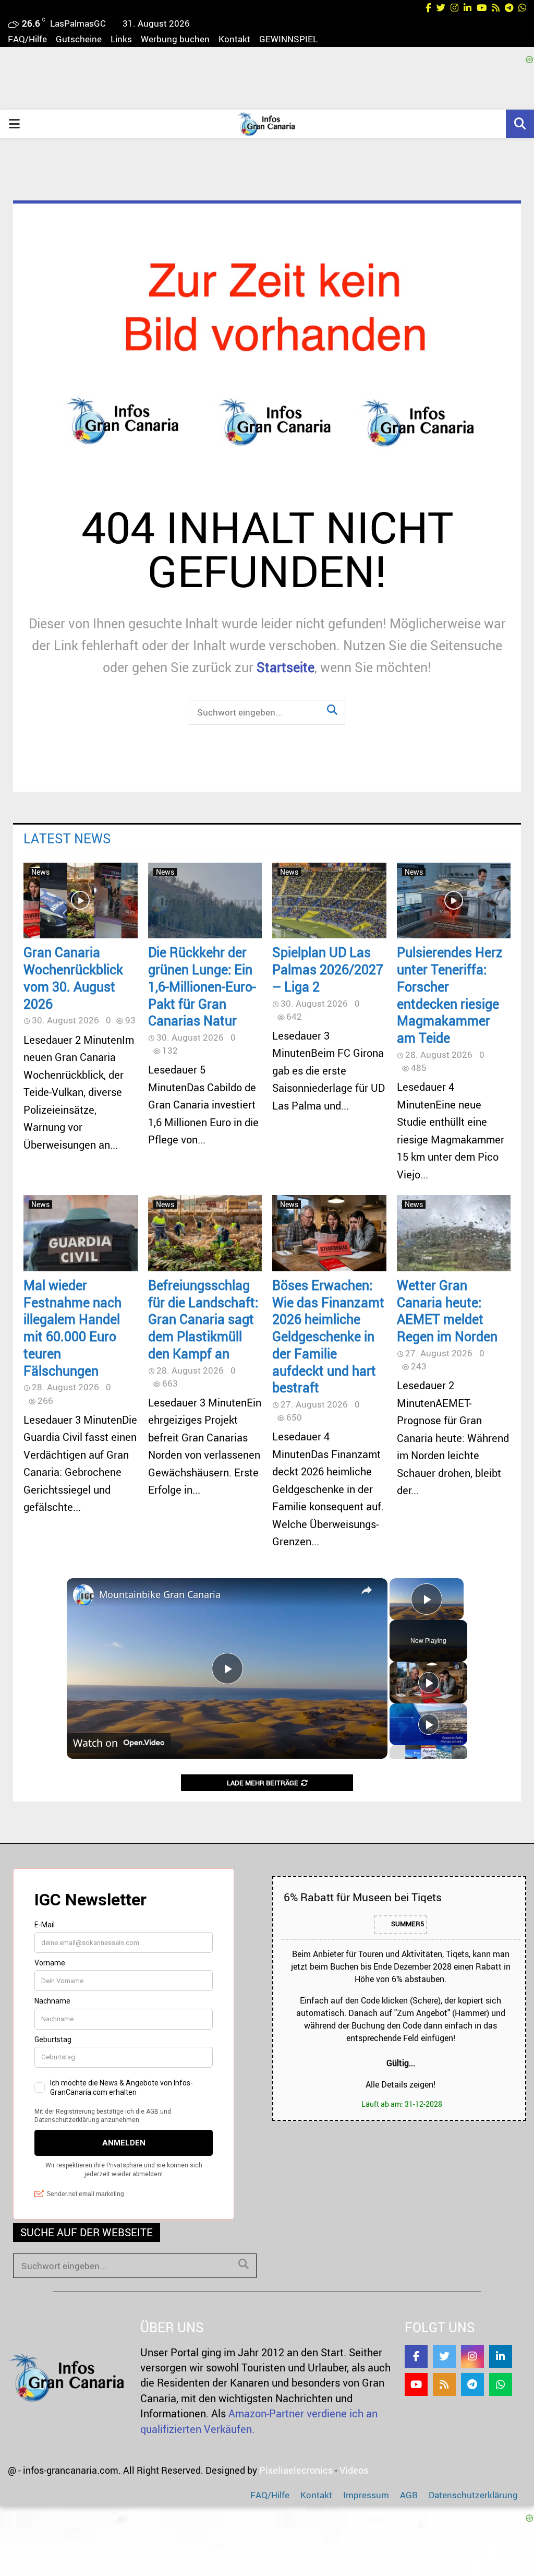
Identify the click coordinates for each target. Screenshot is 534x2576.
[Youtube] (416, 2384)
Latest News (67, 838)
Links (121, 39)
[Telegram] (472, 2384)
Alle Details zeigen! (400, 2084)
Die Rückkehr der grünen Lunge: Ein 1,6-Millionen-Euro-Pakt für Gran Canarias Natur (202, 986)
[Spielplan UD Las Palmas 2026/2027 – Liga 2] (329, 901)
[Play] (429, 1683)
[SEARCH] (244, 2264)
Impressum (366, 2495)
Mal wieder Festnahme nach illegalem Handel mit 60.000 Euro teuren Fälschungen (72, 1328)
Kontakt (234, 39)
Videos (354, 2470)
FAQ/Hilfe (27, 39)
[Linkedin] (501, 2356)
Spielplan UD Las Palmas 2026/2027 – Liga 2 (328, 969)
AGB (409, 2495)
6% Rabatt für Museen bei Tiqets (363, 1897)
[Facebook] (416, 2356)
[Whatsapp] (501, 2384)
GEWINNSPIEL (288, 39)
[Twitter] (444, 2356)
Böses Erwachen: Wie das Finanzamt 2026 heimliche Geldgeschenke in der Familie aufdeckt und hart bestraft (328, 1336)
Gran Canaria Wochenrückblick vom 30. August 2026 (73, 977)
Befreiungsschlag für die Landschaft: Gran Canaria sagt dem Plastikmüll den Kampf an (203, 1319)
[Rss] (444, 2384)
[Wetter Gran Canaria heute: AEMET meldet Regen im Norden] (454, 1233)
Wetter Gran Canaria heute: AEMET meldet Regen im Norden (447, 1310)
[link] (83, 1595)
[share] (367, 1590)
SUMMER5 (407, 1924)
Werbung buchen (175, 39)
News (40, 872)
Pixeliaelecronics (296, 2470)
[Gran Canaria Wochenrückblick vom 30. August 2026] (81, 901)
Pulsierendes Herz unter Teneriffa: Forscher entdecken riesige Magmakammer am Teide (450, 995)
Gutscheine (79, 39)
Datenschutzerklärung (473, 2495)
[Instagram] (472, 2356)
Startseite (286, 667)
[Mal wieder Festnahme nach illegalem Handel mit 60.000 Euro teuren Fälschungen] (81, 1233)
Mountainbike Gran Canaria (160, 1594)
